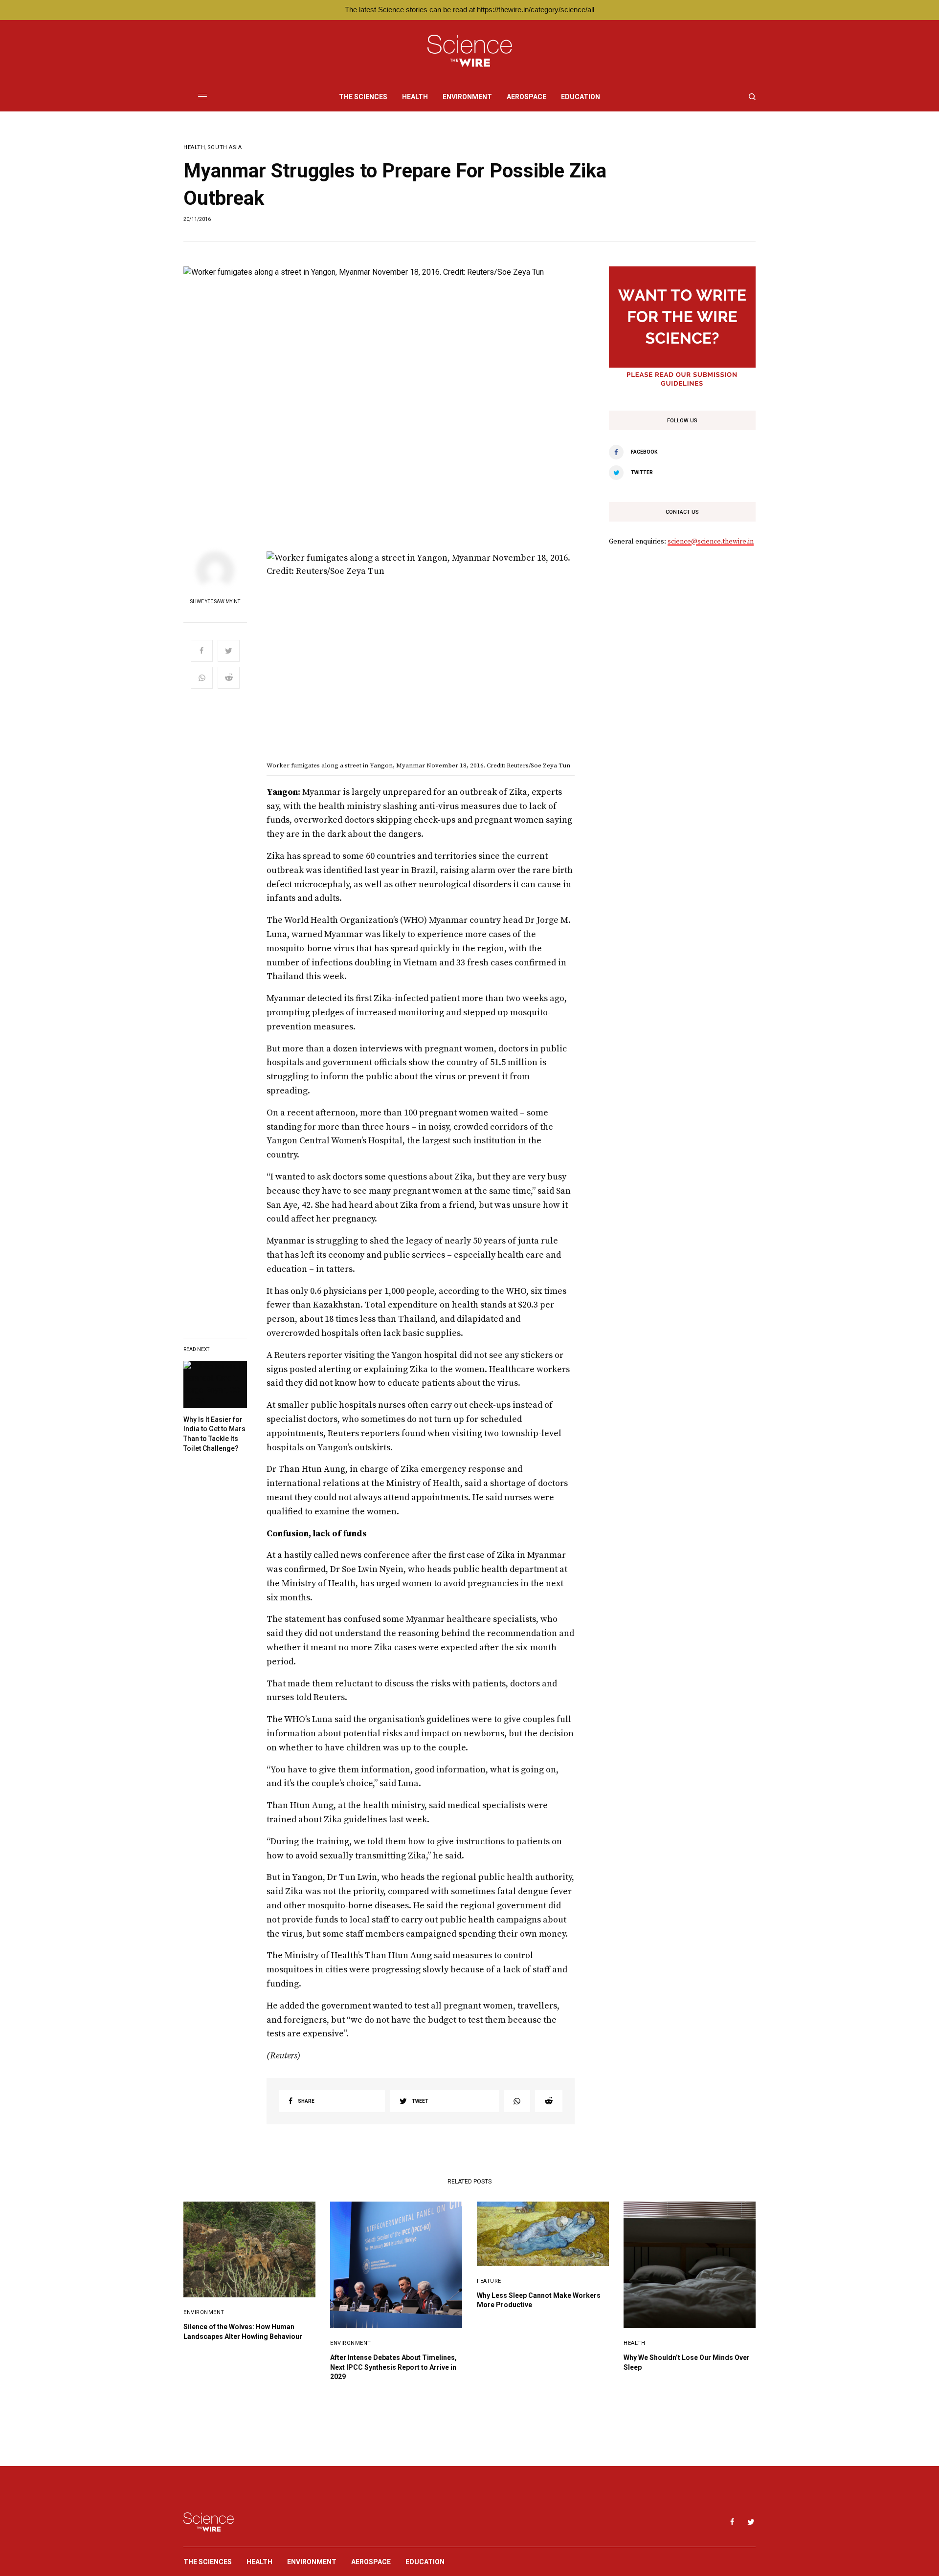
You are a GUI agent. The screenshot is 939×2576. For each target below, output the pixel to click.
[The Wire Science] (470, 51)
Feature (489, 2281)
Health (194, 147)
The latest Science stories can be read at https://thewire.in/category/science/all (469, 10)
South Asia (225, 147)
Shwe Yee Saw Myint (215, 602)
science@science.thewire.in (711, 542)
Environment (204, 2312)
